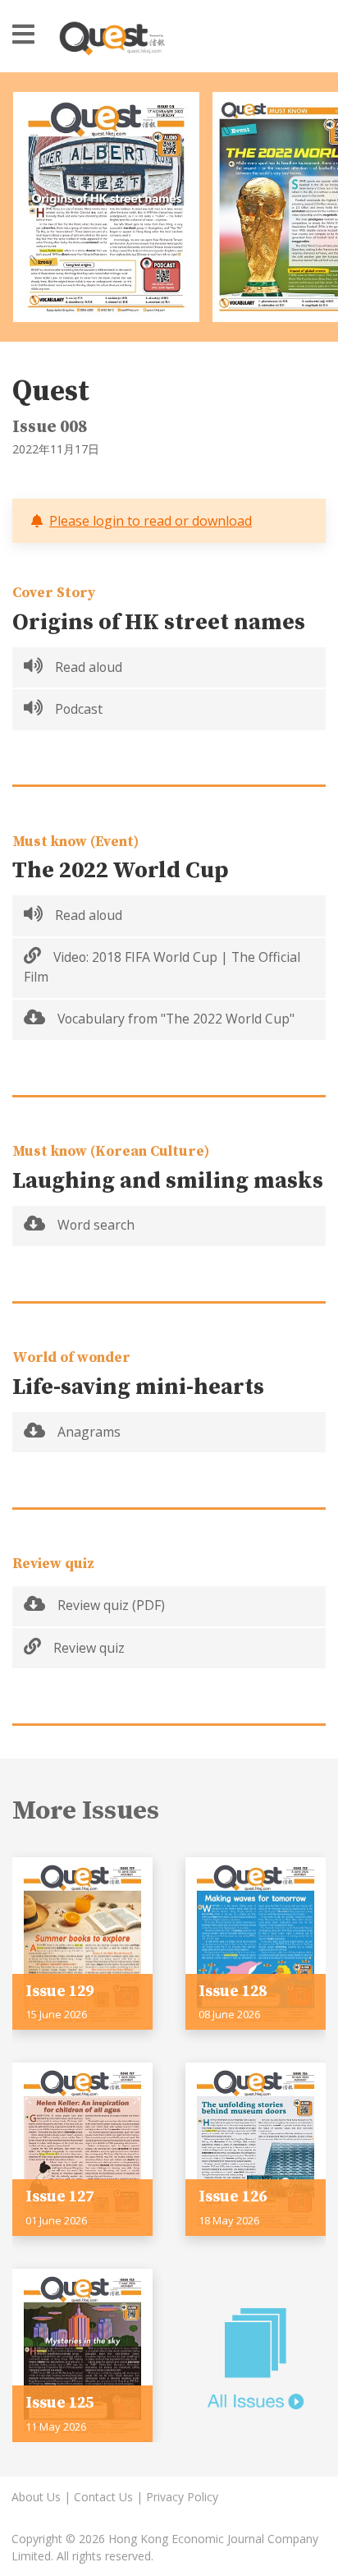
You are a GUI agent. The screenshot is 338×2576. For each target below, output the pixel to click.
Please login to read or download (151, 521)
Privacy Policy (182, 2497)
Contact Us (103, 2497)
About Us (36, 2497)
